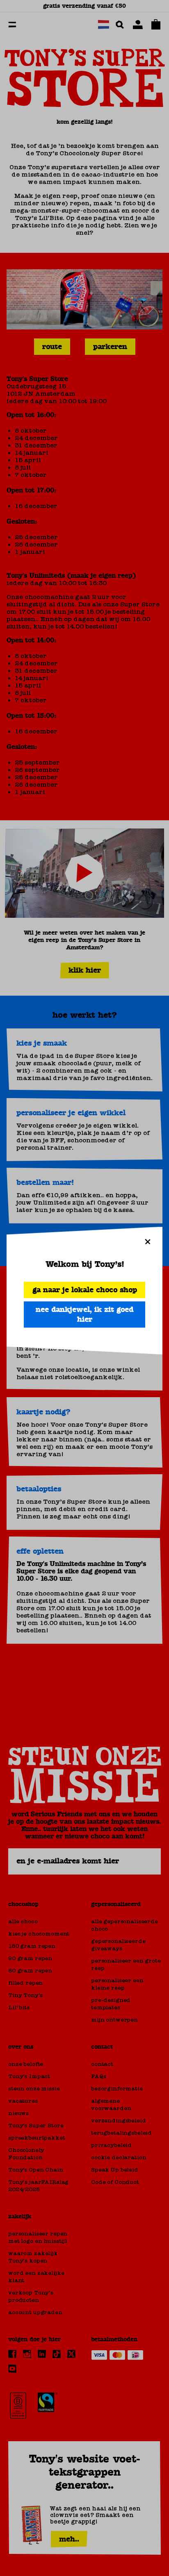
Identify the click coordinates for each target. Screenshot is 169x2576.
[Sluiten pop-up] (148, 1241)
